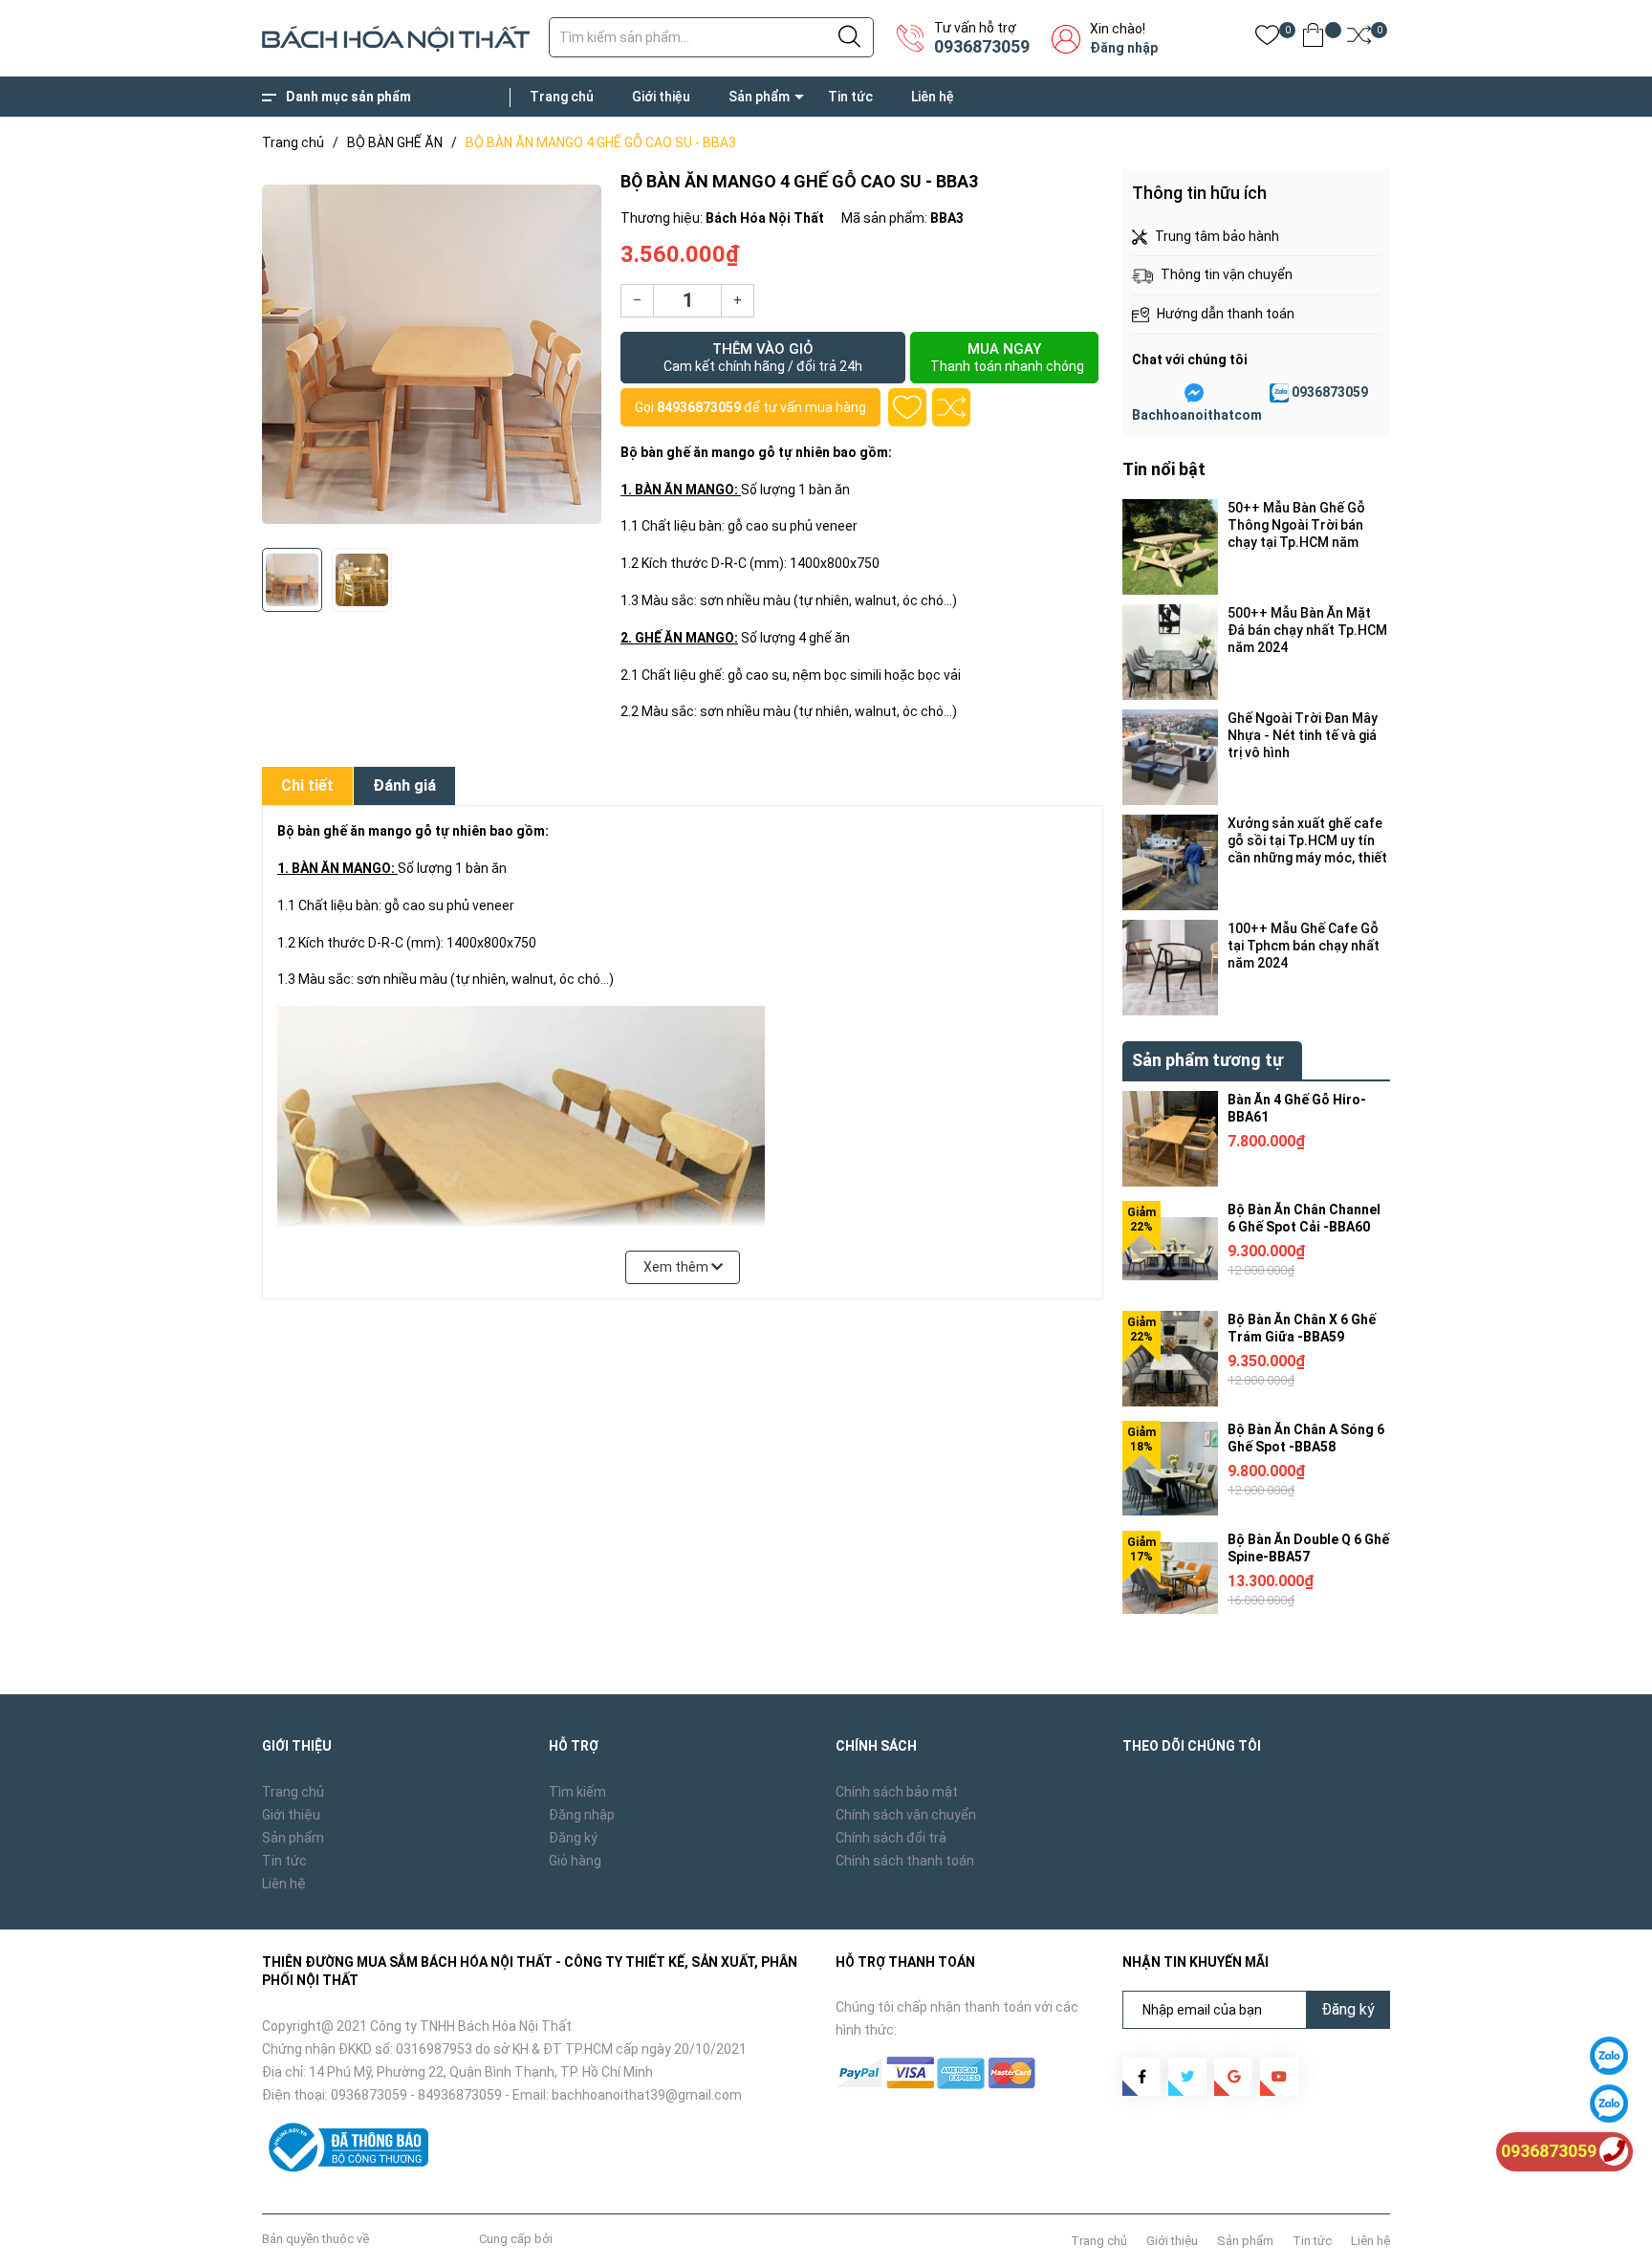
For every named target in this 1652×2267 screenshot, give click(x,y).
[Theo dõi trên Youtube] (1279, 2077)
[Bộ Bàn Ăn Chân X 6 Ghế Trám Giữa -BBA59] (1170, 1359)
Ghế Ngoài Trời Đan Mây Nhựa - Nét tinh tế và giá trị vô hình (1303, 735)
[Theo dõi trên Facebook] (1141, 2077)
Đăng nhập (1124, 48)
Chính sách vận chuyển (906, 1815)
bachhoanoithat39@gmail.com (647, 2095)
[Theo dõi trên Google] (1233, 2077)
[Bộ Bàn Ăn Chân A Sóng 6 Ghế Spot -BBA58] (1170, 1469)
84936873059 (699, 407)
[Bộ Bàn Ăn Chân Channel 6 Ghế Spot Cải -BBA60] (1170, 1249)
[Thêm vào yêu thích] (907, 407)
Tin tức (850, 97)
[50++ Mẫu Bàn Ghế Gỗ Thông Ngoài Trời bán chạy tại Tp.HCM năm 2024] (1170, 547)
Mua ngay (1007, 357)
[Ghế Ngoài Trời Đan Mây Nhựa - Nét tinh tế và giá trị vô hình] (1170, 757)
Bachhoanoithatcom (1197, 415)
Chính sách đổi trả (891, 1838)
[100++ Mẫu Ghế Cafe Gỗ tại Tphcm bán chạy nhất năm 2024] (1170, 968)
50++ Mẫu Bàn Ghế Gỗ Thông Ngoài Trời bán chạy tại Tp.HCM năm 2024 (1296, 525)
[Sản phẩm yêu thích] (1267, 39)
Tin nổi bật (1164, 469)
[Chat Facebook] (1194, 393)
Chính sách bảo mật (897, 1792)
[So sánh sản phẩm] (1359, 39)
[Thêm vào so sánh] (951, 407)
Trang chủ (562, 97)
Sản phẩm (759, 97)
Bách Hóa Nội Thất (424, 2239)
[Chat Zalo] (1279, 393)
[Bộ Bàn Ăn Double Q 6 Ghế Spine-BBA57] (1170, 1579)
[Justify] (849, 37)
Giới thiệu (661, 97)
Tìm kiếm (577, 1792)
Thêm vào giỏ (763, 357)
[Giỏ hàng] (1313, 39)
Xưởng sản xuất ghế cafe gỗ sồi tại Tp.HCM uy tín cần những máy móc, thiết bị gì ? (1307, 841)
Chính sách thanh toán (905, 1861)
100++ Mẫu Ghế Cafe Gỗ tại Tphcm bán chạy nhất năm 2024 (1304, 946)
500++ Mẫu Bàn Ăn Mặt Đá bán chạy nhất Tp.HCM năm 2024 (1307, 630)
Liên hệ (933, 97)
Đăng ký (573, 1838)
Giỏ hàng (575, 1861)
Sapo (571, 2239)
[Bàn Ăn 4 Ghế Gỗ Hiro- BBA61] (1170, 1139)
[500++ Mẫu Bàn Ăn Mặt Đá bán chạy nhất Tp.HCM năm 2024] (1170, 652)
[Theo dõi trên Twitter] (1187, 2077)
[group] (432, 354)
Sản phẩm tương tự (1207, 1060)
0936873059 (982, 46)
